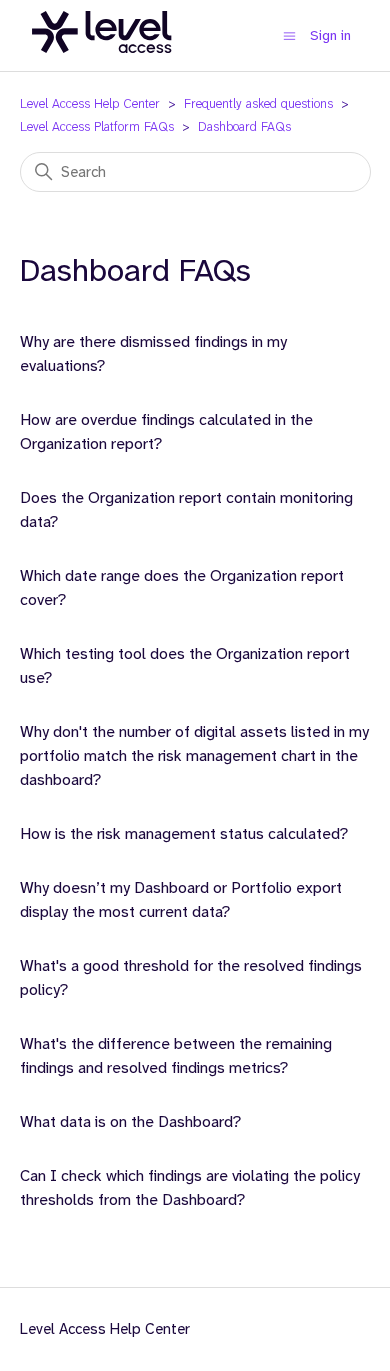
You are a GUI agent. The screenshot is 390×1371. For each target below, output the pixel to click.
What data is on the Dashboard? (130, 1121)
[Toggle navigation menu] (289, 35)
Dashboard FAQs (244, 126)
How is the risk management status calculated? (184, 833)
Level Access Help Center (90, 103)
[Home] (102, 64)
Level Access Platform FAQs (97, 126)
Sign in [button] (330, 35)
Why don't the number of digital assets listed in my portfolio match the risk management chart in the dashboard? (194, 755)
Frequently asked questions (258, 103)
